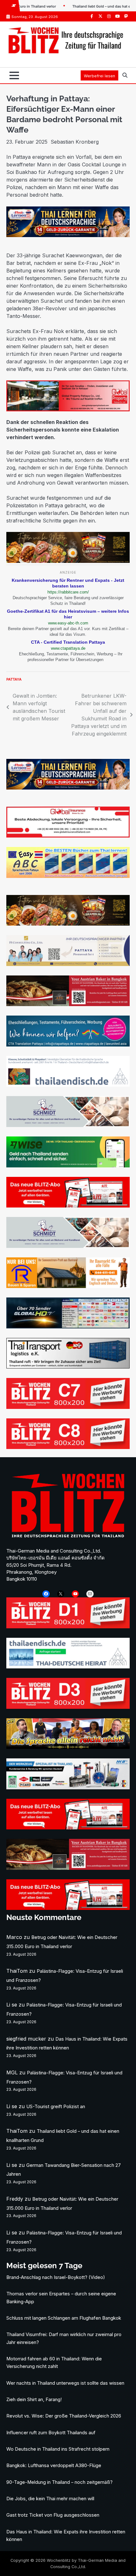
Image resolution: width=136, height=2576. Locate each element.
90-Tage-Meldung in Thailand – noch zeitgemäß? (59, 2482)
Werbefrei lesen (99, 76)
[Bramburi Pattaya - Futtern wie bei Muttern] (68, 561)
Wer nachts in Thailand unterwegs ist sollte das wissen (65, 2383)
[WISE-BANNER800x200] (68, 1166)
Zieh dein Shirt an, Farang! (34, 2400)
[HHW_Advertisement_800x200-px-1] (68, 1787)
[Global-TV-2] (68, 1327)
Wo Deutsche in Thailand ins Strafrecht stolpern (58, 2449)
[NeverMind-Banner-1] (68, 1125)
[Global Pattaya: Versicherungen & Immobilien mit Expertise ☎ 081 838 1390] (68, 409)
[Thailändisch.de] (68, 1667)
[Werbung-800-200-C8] (68, 1447)
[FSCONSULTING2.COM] (68, 964)
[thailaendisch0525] (68, 1085)
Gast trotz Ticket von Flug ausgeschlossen (53, 2515)
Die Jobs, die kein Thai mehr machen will (50, 2499)
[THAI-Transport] (68, 1367)
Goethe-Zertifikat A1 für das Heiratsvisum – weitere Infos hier (68, 614)
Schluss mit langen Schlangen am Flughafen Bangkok (64, 2318)
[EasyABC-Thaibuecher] (68, 876)
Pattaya (14, 679)
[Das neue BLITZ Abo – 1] (68, 1206)
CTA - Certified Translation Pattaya (68, 642)
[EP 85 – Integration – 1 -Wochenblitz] (68, 1747)
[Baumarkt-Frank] (68, 1286)
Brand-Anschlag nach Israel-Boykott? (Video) (56, 2277)
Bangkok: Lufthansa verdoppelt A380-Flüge (54, 2466)
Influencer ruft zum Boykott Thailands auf (51, 2433)
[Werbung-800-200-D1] (68, 1626)
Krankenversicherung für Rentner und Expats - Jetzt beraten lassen (68, 583)
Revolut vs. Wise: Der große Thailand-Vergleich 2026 (64, 2416)
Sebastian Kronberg (75, 142)
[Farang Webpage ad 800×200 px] (68, 1004)
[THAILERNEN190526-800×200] (68, 235)
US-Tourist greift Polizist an (56, 2107)
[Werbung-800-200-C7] (68, 1407)
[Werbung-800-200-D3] (68, 1707)
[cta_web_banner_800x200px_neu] (68, 1045)
